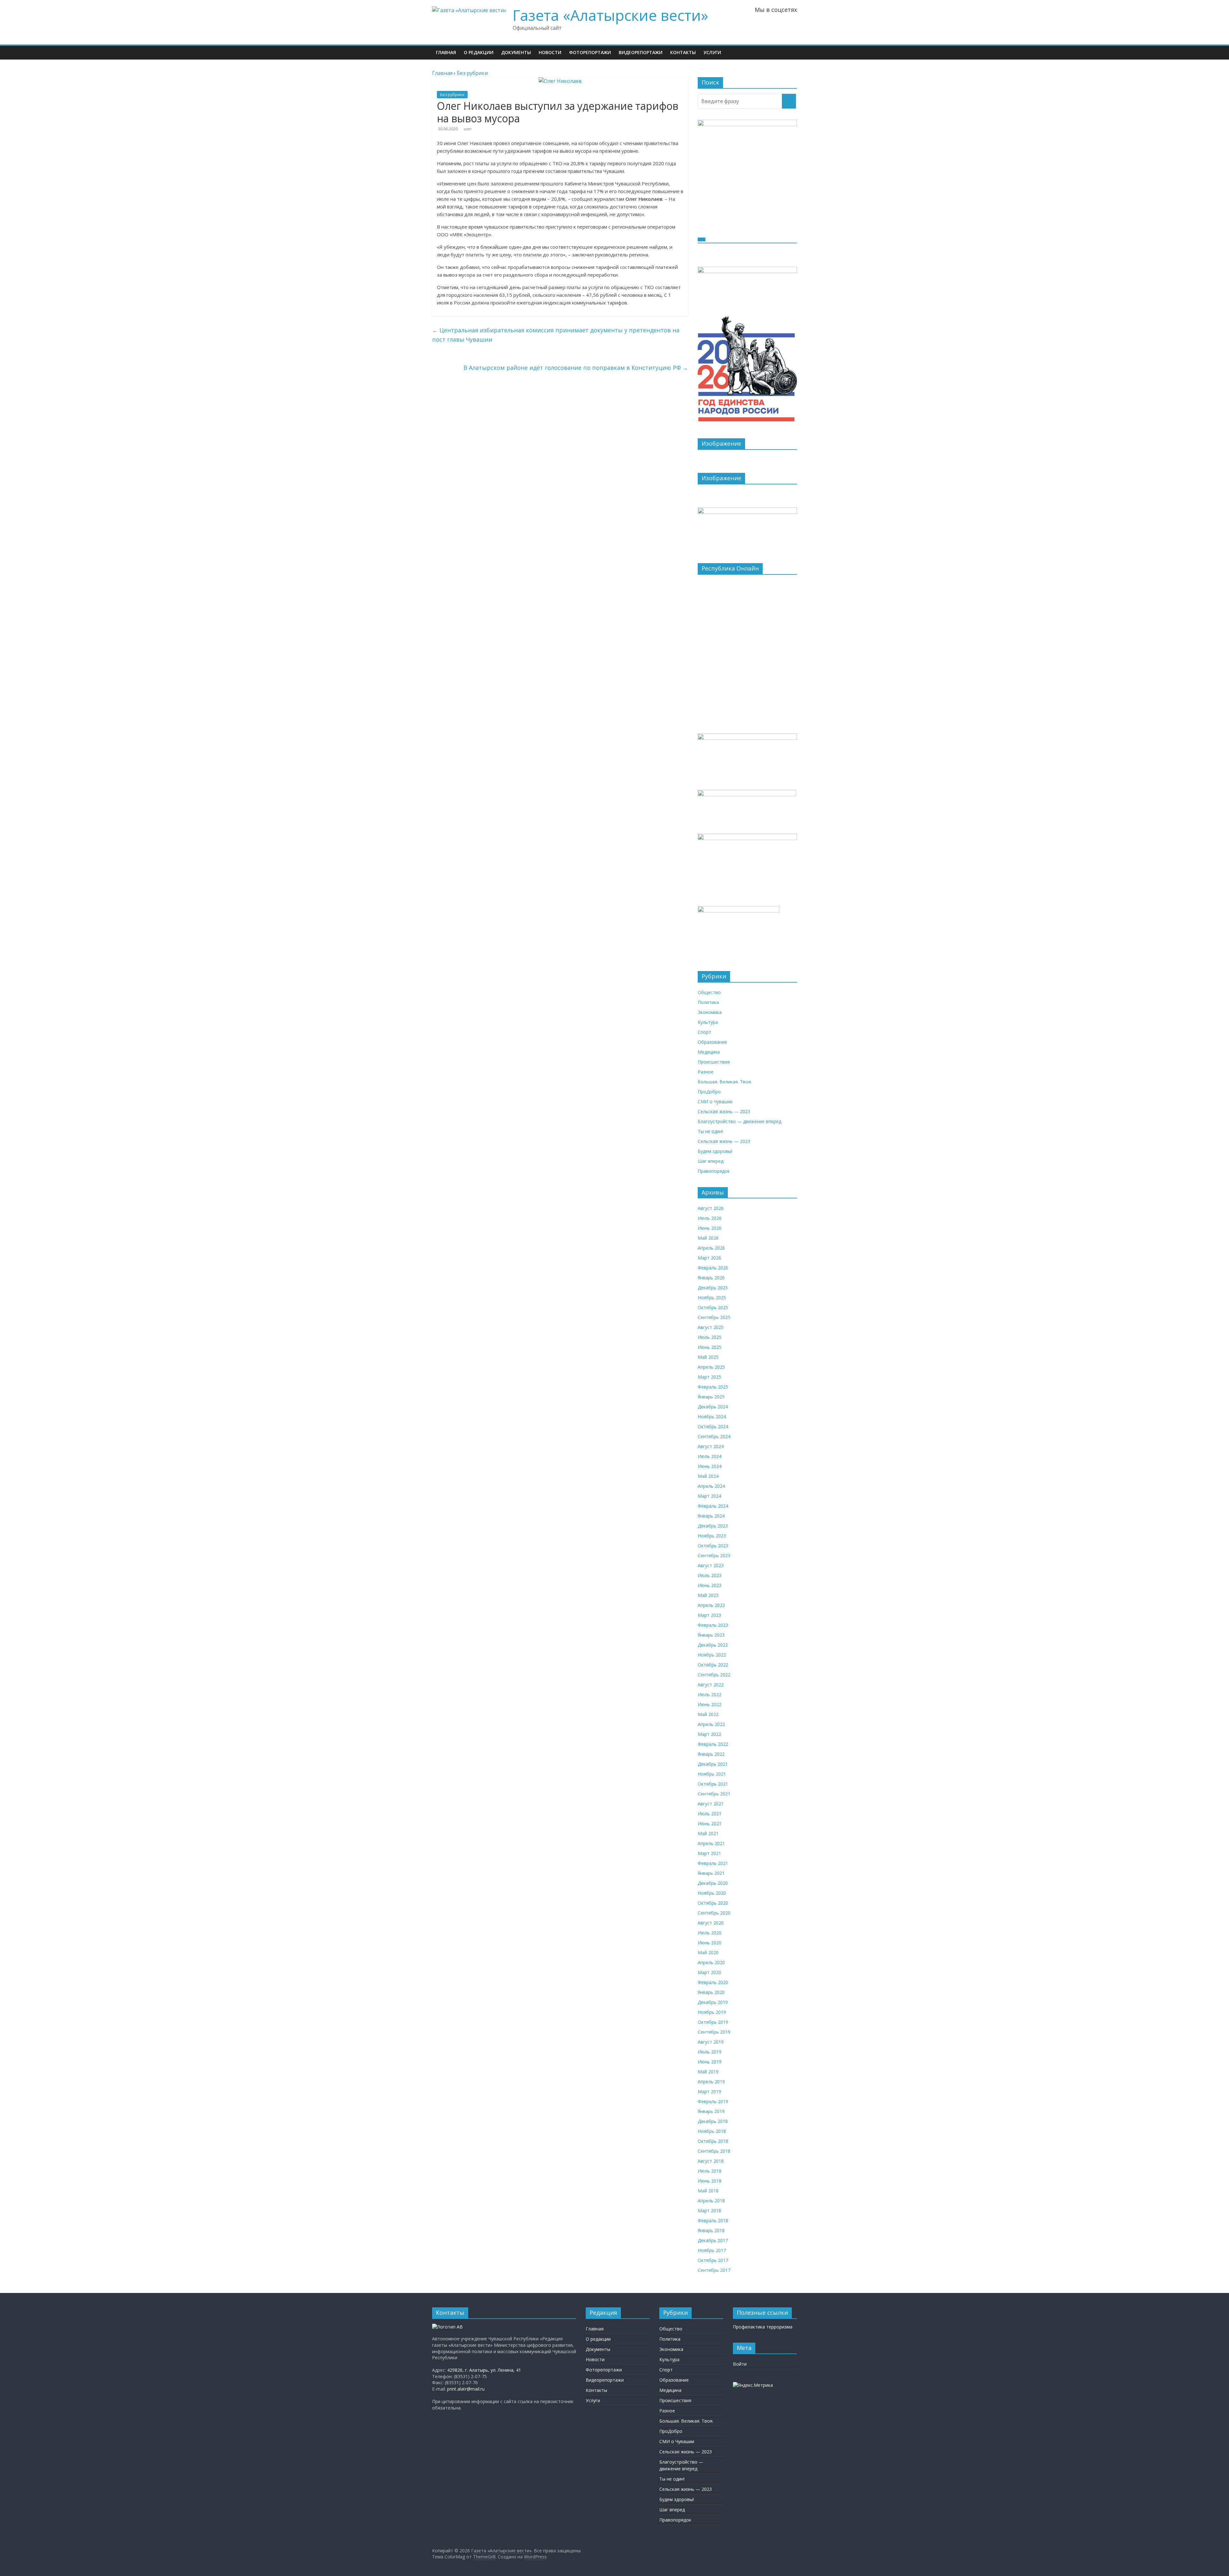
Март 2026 (709, 1258)
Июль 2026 (710, 1218)
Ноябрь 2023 (712, 1536)
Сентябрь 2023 (714, 1555)
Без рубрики (452, 95)
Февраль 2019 (713, 2101)
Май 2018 (708, 2191)
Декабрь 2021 (713, 1764)
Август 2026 (711, 1208)
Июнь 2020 (710, 1943)
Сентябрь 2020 (714, 1913)
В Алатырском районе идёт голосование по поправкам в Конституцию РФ (576, 368)
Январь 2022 (711, 1754)
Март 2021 (709, 1853)
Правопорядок (714, 1171)
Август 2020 (711, 1923)
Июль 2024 (710, 1456)
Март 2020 (709, 1972)
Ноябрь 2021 (712, 1774)
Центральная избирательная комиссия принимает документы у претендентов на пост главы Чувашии (556, 335)
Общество (709, 992)
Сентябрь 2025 (714, 1317)
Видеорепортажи (641, 52)
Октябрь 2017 (713, 2260)
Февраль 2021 (713, 1863)
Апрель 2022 (711, 1724)
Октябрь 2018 (713, 2141)
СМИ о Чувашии (715, 1102)
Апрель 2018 (711, 2201)
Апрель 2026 (711, 1248)
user (468, 129)
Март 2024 (709, 1496)
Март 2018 (709, 2211)
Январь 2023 (711, 1635)
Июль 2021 (710, 1814)
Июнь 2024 (710, 1466)
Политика (708, 1002)
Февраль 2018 (713, 2220)
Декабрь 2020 (713, 1883)
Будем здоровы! (715, 1151)
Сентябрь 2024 (714, 1436)
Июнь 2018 (710, 2181)
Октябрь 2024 (713, 1426)
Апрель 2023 (711, 1605)
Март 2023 (709, 1615)
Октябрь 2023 (713, 1546)
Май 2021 (708, 1833)
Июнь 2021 (710, 1823)
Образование (712, 1042)
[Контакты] (447, 2327)
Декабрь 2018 (713, 2121)
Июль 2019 (710, 2052)
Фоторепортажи (590, 52)
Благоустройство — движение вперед (739, 1121)
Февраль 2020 (713, 1982)
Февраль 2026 (713, 1268)
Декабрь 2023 (713, 1526)
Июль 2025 (710, 1337)
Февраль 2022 (713, 1744)
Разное (706, 1072)
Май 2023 (708, 1595)
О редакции (479, 52)
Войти (740, 2364)
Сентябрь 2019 (714, 2032)
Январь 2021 (711, 1873)
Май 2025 (708, 1357)
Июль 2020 (710, 1933)
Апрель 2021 (711, 1843)
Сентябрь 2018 (714, 2151)
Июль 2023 (710, 1575)
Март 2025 (709, 1377)
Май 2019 (708, 2072)
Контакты (683, 52)
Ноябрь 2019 (712, 2012)
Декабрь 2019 (713, 2002)
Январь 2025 (711, 1397)
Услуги (712, 52)
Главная (446, 52)
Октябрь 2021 (713, 1784)
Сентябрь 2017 (714, 2270)
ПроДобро (709, 1092)
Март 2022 (709, 1734)
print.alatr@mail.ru (466, 2389)
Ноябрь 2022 (712, 1655)
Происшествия (714, 1062)
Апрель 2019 (711, 2082)
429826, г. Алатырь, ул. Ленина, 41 (484, 2370)
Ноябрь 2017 (712, 2250)
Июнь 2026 (710, 1228)
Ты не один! (710, 1131)
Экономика (710, 1012)
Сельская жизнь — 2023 (724, 1111)
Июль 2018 (710, 2171)
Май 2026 (708, 1238)
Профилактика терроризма (763, 2327)
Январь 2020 (711, 1992)
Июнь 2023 (710, 1585)
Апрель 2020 (711, 1962)
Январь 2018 (711, 2230)
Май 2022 (708, 1714)
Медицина (709, 1052)
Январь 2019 (711, 2111)
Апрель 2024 (711, 1486)
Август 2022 (711, 1685)
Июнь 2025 (710, 1347)
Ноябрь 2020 (712, 1893)
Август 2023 (711, 1565)
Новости (550, 52)
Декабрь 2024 (713, 1407)
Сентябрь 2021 (714, 1794)
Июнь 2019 (710, 2062)
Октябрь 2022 (713, 1665)
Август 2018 (711, 2161)
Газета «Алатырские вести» (610, 15)
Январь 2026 (711, 1278)
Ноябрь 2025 (712, 1297)
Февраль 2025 (713, 1387)
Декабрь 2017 (713, 2240)
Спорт (704, 1032)
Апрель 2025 (711, 1367)
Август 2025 (711, 1327)
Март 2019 (709, 2091)
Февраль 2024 (713, 1506)
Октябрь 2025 (713, 1307)
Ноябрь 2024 (712, 1417)
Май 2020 (708, 1952)
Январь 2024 (711, 1516)
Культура (708, 1022)
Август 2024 (711, 1446)
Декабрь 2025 (713, 1288)
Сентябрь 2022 (714, 1675)
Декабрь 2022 (713, 1645)
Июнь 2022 (710, 1704)
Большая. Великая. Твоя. (725, 1082)
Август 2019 (711, 2042)
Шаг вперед (711, 1161)
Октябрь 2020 (713, 1903)
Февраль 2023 (713, 1625)
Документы (516, 52)
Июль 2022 (710, 1694)
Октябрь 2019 (713, 2022)
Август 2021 (711, 1804)
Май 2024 (708, 1476)
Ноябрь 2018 (712, 2131)
